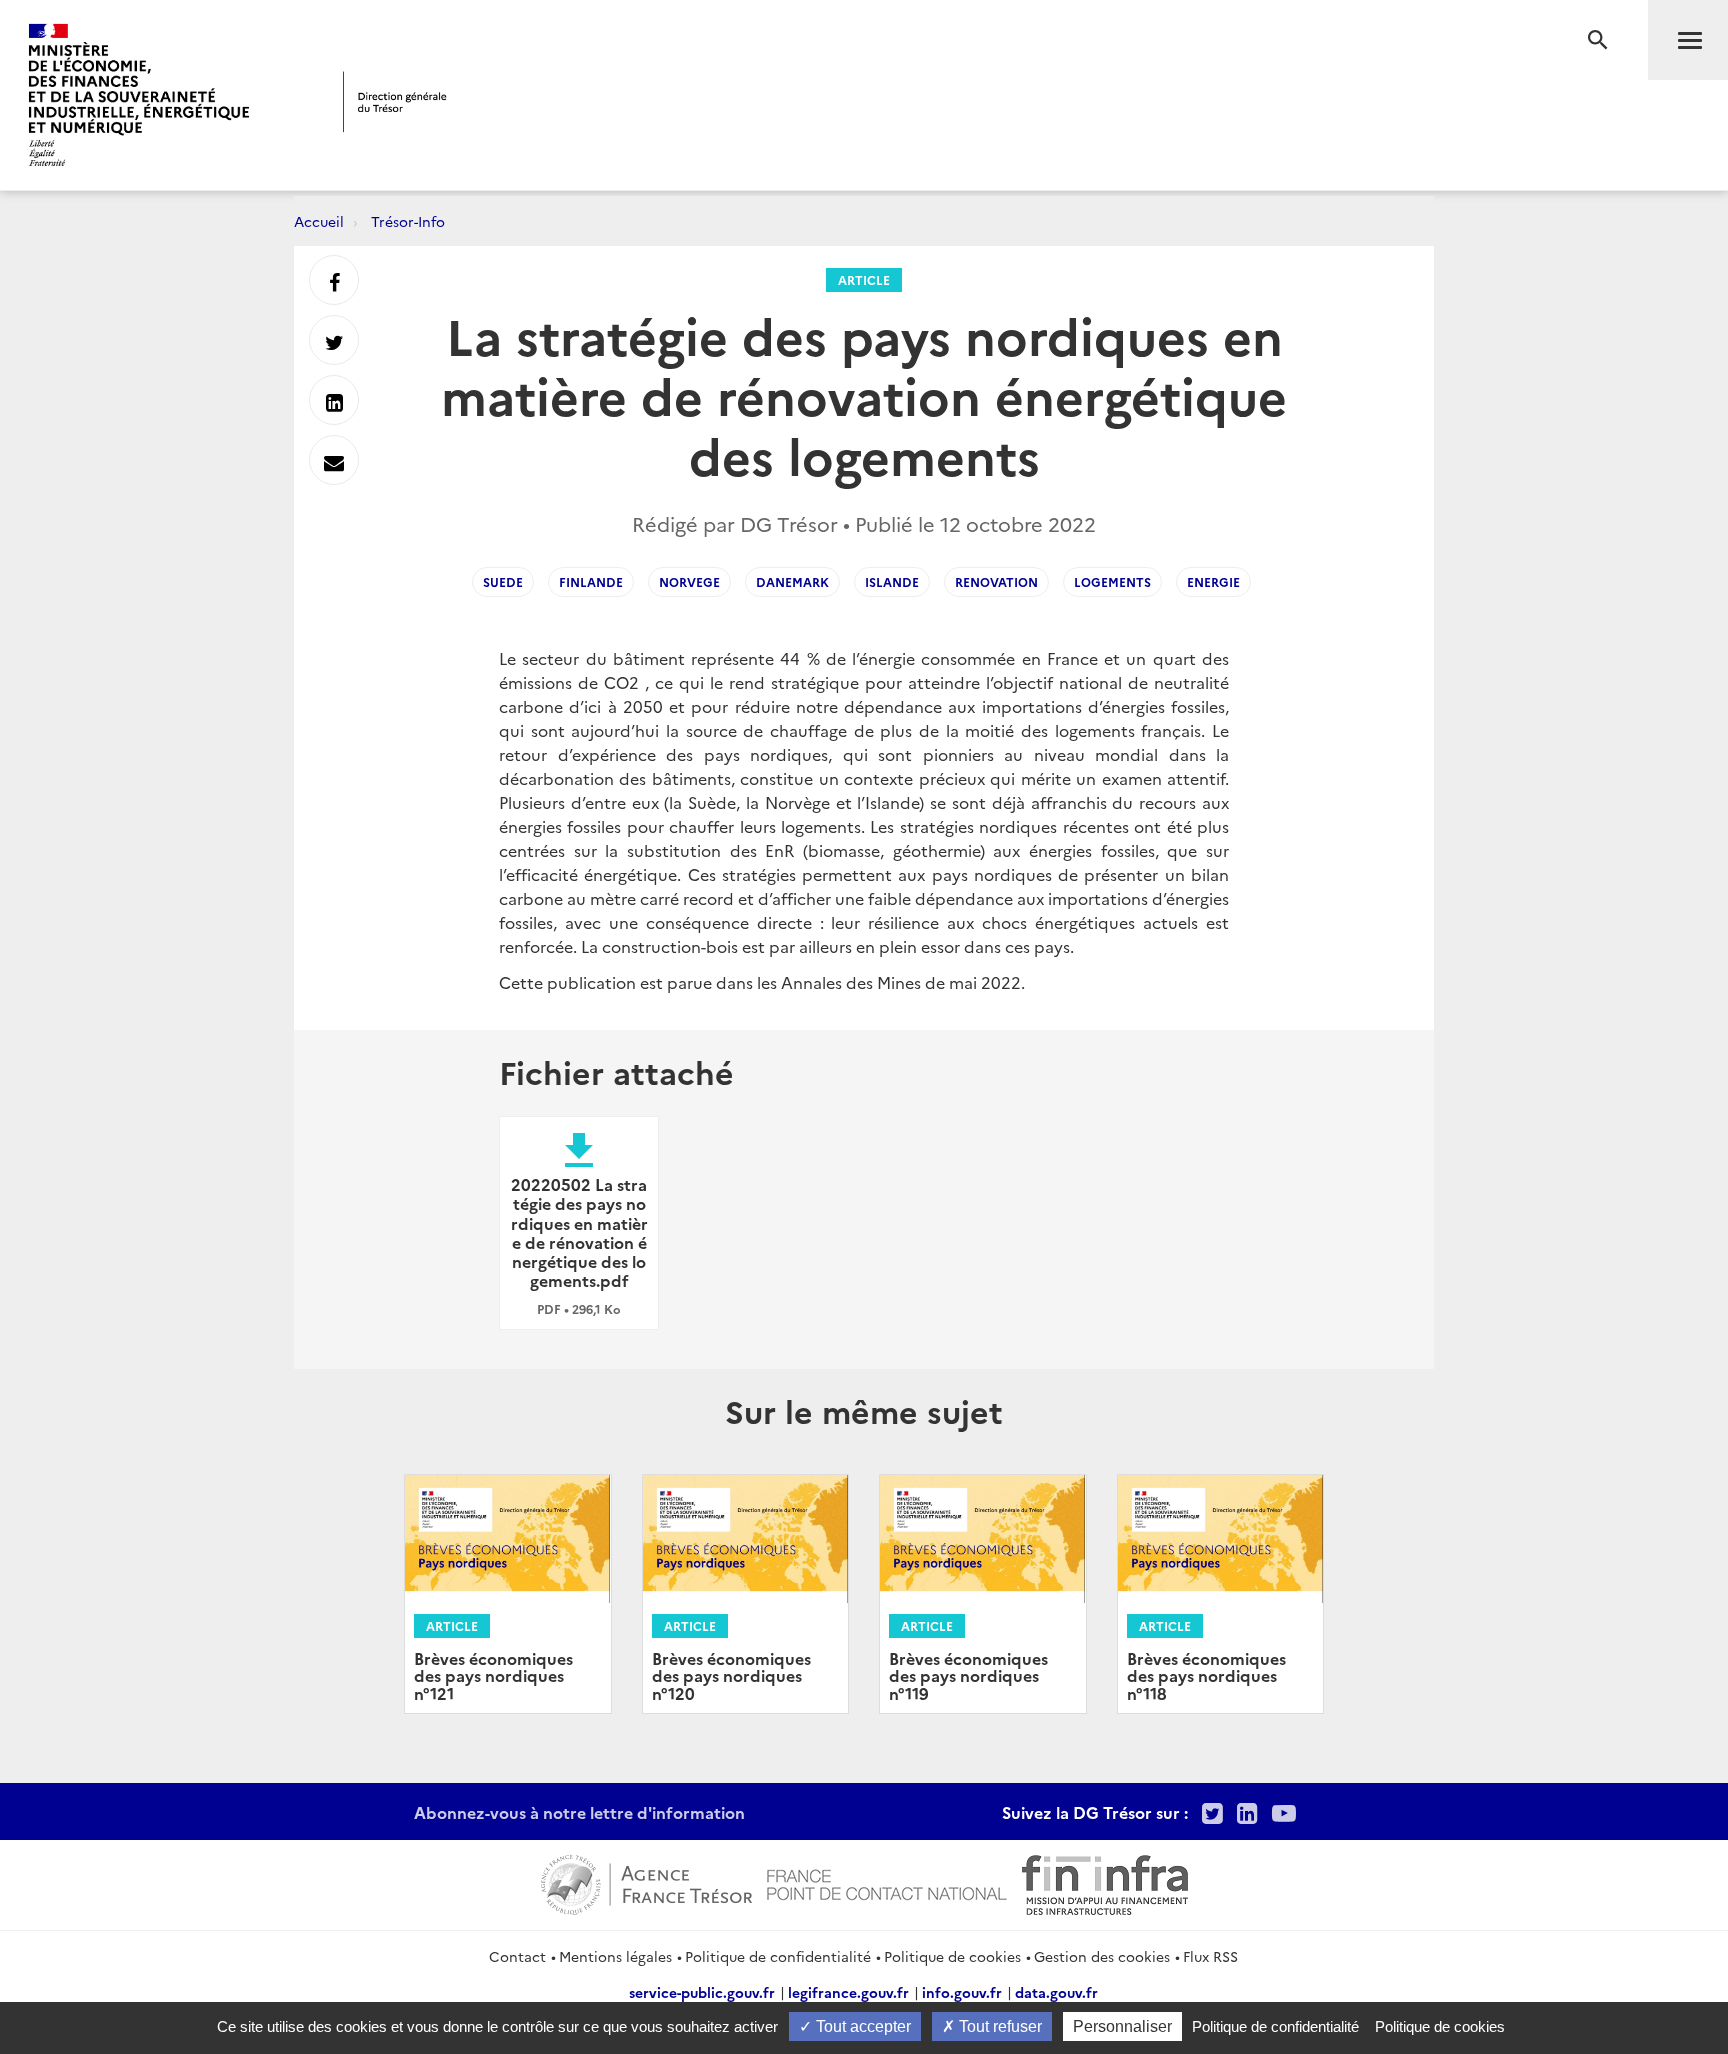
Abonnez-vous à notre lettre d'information (579, 1812)
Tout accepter (861, 2026)
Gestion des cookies (1102, 1956)
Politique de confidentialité (778, 1956)
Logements (1112, 581)
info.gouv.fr (962, 1992)
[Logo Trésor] (395, 101)
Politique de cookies (952, 1956)
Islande (892, 581)
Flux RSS (1210, 1956)
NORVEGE (689, 581)
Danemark (792, 581)
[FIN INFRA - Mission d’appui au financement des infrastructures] (1105, 1882)
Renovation (996, 581)
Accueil (319, 221)
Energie (1213, 581)
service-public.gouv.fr (702, 1992)
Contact (517, 1956)
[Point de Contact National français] (887, 1882)
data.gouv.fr (1056, 1992)
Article (864, 279)
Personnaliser (1122, 2026)
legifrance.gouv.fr (848, 1992)
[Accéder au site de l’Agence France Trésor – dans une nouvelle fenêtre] (646, 1882)
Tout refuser (998, 2026)
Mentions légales (615, 1956)
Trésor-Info (408, 221)
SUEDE (503, 581)
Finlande (591, 581)
